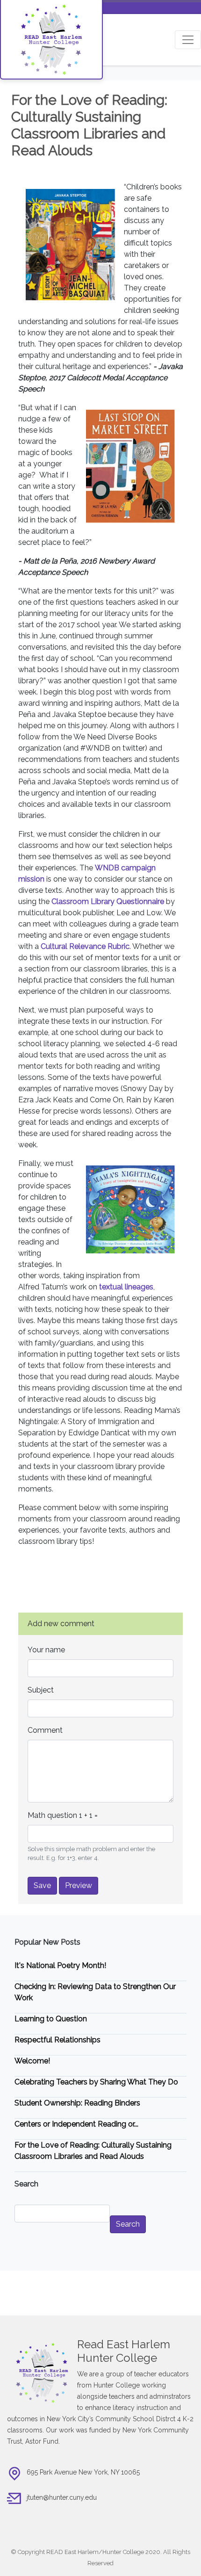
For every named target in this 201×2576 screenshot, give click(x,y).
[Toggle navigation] (188, 40)
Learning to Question (51, 2019)
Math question (52, 1815)
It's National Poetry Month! (60, 1965)
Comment (45, 1730)
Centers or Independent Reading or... (76, 2124)
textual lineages (126, 1287)
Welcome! (32, 2061)
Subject (41, 1690)
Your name (46, 1650)
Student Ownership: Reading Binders (77, 2103)
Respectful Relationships (57, 2040)
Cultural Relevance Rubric (85, 946)
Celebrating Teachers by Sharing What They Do (96, 2082)
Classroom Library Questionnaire (108, 901)
